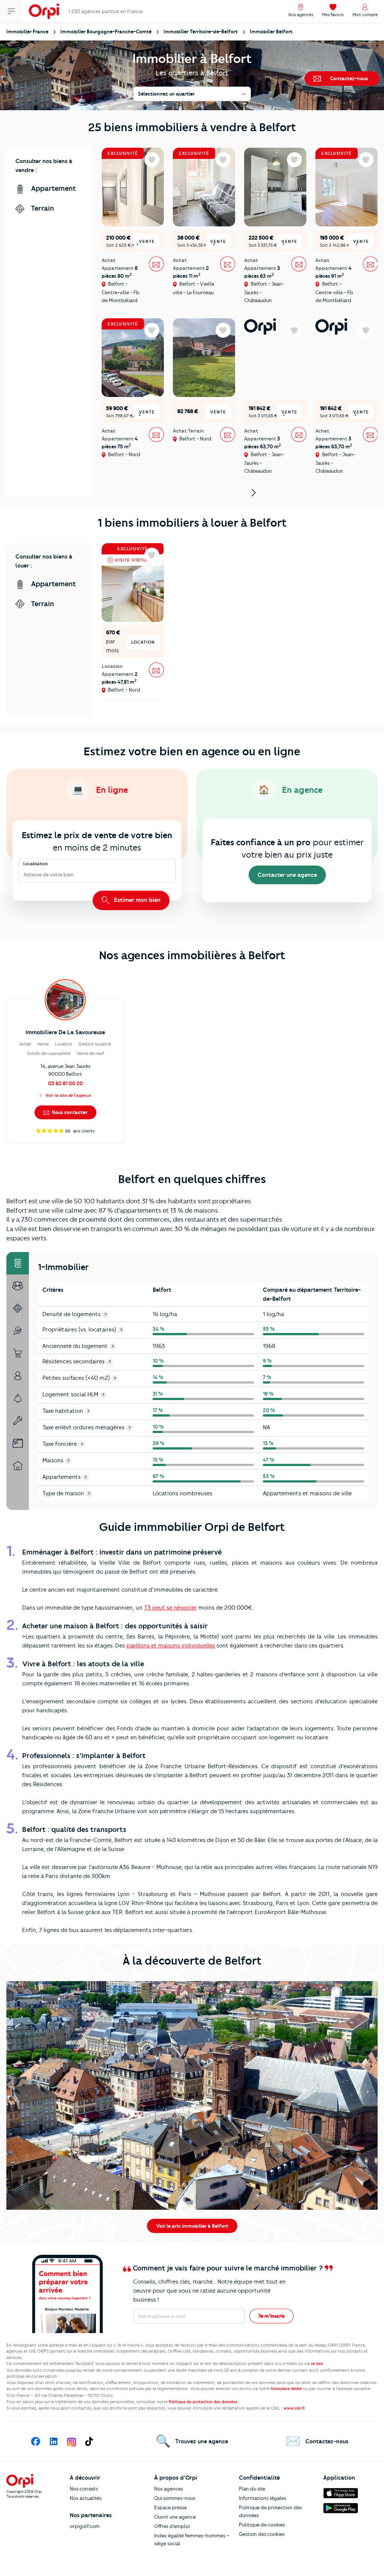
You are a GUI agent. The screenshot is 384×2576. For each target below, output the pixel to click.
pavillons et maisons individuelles (171, 1646)
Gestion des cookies (262, 2534)
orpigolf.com (85, 2526)
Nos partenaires (91, 2515)
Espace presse (170, 2507)
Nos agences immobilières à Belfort (192, 955)
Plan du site (252, 2489)
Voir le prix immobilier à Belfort (192, 2226)
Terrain (41, 208)
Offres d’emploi (172, 2526)
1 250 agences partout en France (105, 11)
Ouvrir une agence (175, 2517)
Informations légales (262, 2498)
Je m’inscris (271, 2316)
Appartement (53, 188)
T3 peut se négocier (170, 1608)
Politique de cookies (262, 2525)
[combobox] (24, 875)
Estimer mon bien (136, 900)
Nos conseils (84, 2489)
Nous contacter (69, 1112)
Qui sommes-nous (175, 2498)
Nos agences (169, 2489)
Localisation (36, 864)
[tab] (18, 1263)
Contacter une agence (287, 875)
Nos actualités (86, 2498)
